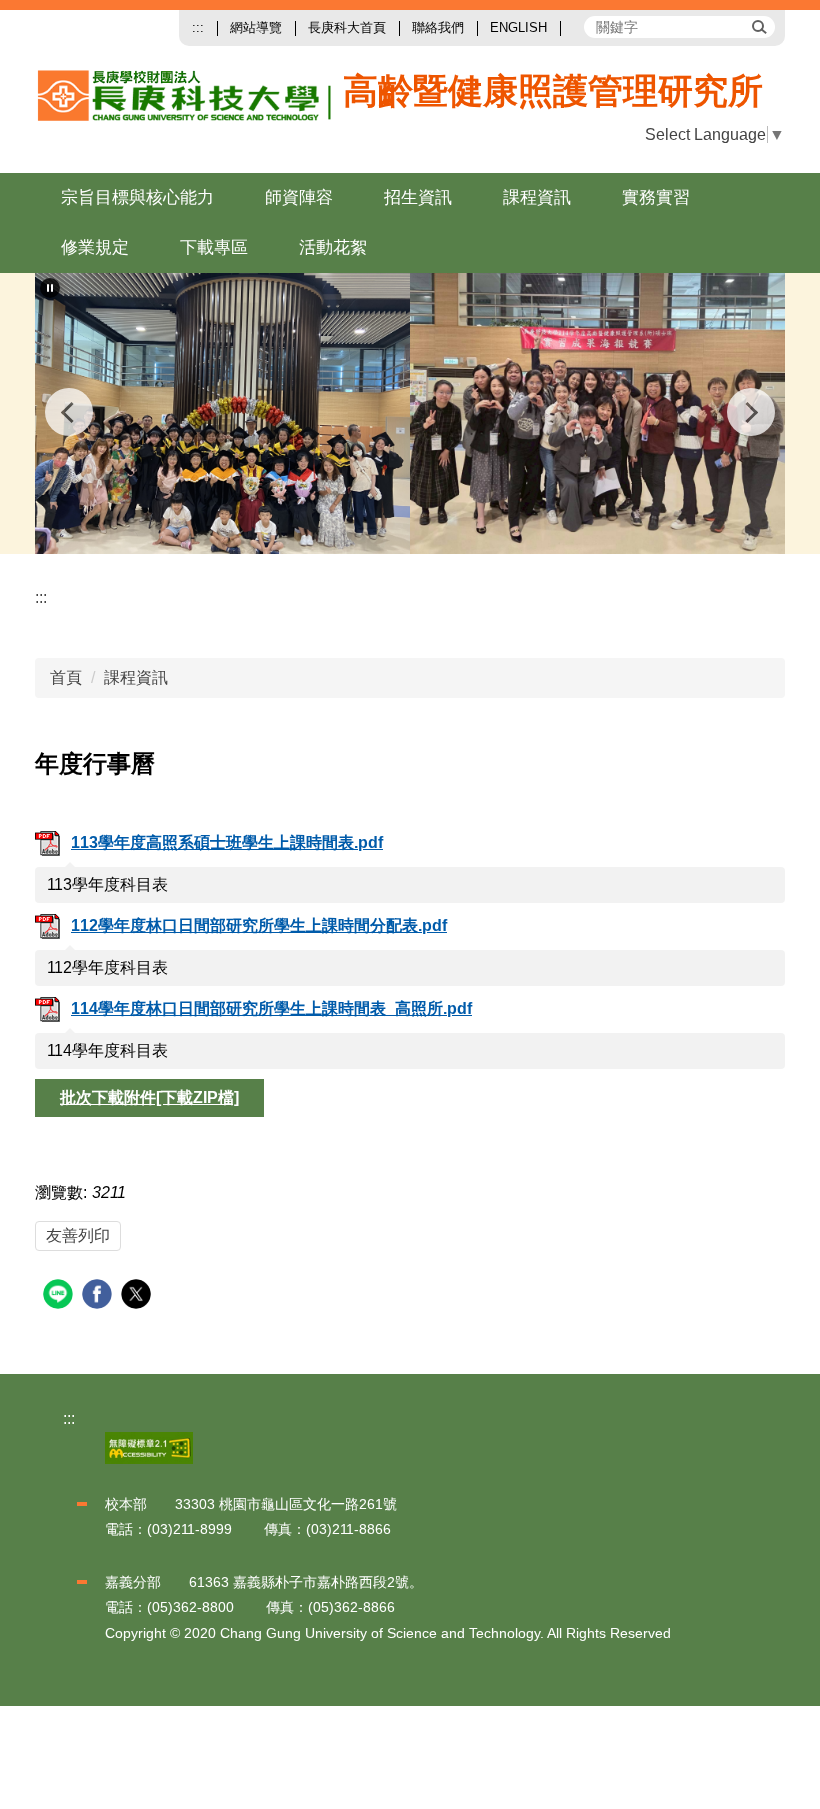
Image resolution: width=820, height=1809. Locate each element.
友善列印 (78, 1235)
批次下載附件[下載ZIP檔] (149, 1097)
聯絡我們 (438, 27)
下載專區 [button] (214, 247)
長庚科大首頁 (347, 27)
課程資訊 (136, 677)
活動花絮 (333, 247)
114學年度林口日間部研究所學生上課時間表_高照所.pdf (271, 1008)
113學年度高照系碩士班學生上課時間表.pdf (227, 842)
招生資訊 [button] (418, 197)
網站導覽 (256, 27)
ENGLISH (518, 27)
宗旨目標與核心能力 (137, 197)
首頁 (66, 677)
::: (198, 27)
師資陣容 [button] (299, 197)
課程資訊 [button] (537, 197)
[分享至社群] (60, 1296)
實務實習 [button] (656, 197)
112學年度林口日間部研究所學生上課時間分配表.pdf (259, 925)
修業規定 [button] (95, 247)
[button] (50, 288)
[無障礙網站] (149, 1446)
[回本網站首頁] (248, 111)
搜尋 (758, 26)
